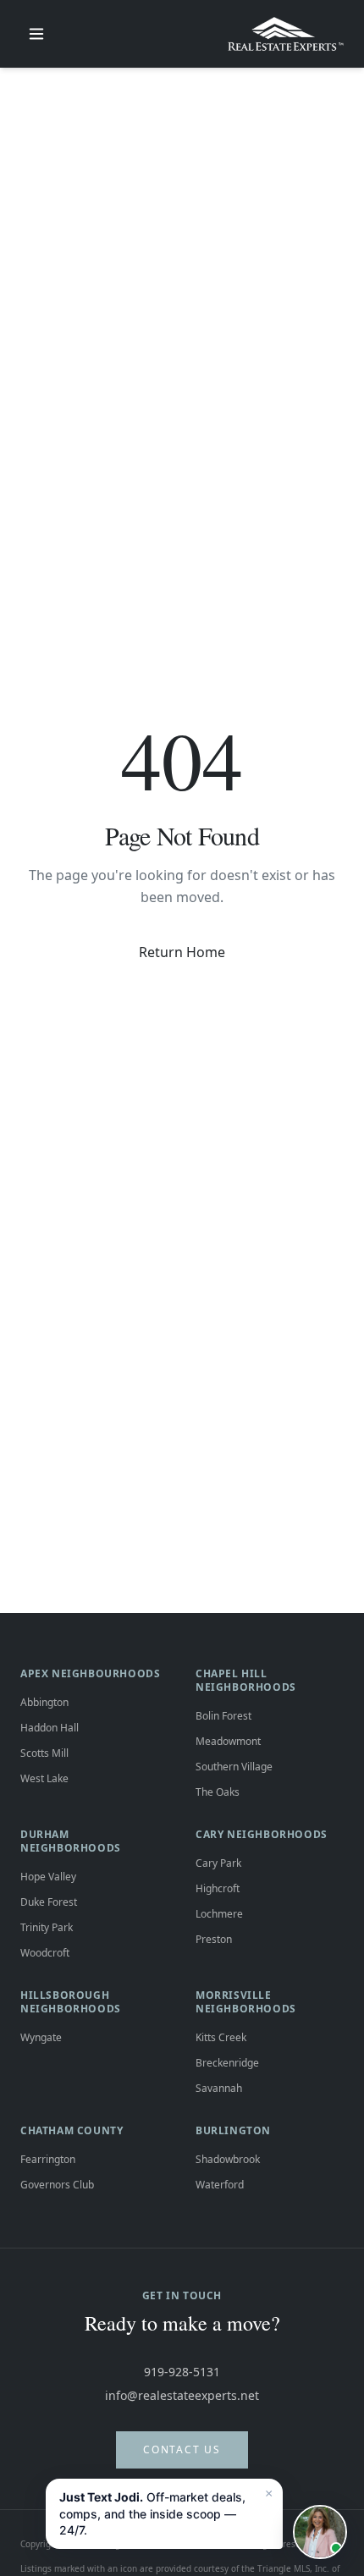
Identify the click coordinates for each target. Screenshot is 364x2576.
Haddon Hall (50, 1728)
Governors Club (57, 2185)
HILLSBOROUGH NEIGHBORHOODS (71, 2002)
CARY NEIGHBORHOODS (262, 1834)
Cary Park (218, 1863)
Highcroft (218, 1888)
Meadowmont (228, 1741)
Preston (214, 1939)
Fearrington (48, 2159)
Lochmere (219, 1914)
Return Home (182, 952)
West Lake (44, 1778)
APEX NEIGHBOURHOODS (90, 1673)
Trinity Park (47, 1927)
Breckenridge (227, 2063)
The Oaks (218, 1792)
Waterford (220, 2185)
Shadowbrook (228, 2159)
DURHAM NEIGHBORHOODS (71, 1841)
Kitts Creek (221, 2037)
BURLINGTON (233, 2130)
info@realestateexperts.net (182, 2395)
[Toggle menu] (36, 34)
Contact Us (182, 2449)
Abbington (44, 1702)
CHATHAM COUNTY (72, 2130)
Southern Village (234, 1767)
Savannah (219, 2088)
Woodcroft (45, 1953)
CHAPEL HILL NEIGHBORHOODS (246, 1680)
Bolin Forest (223, 1716)
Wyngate (41, 2037)
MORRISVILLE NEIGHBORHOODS (246, 2002)
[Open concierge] (320, 2532)
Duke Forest (49, 1902)
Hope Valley (48, 1877)
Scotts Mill (44, 1753)
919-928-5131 (182, 2372)
